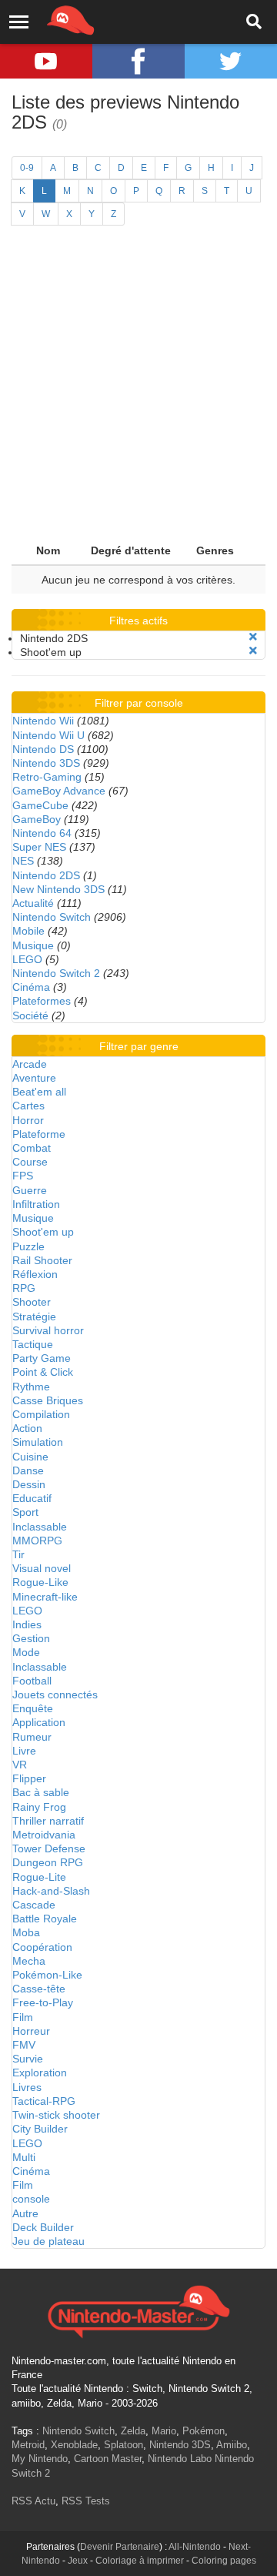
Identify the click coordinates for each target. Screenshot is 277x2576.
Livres (27, 2087)
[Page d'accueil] (138, 2310)
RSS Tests (86, 2501)
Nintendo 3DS (46, 763)
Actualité (33, 903)
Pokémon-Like (47, 1975)
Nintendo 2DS (46, 875)
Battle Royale (45, 1919)
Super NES (39, 847)
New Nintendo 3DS (58, 889)
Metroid (28, 2445)
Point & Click (43, 1372)
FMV (24, 2045)
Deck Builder (43, 2227)
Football (32, 1681)
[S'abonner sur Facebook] (138, 61)
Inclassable (40, 1527)
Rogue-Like (40, 1582)
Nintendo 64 (42, 833)
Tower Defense (49, 1848)
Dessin (29, 1484)
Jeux (78, 2561)
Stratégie (34, 1316)
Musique (33, 945)
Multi (24, 2157)
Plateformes (42, 1001)
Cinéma (31, 987)
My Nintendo (40, 2459)
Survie (28, 2059)
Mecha (29, 1961)
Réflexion (35, 1274)
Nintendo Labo (180, 2459)
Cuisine (30, 1457)
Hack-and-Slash (51, 1891)
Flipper (29, 1778)
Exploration (40, 2073)
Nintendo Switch (52, 917)
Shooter (32, 1302)
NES (23, 861)
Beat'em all (39, 1092)
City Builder (40, 2129)
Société (30, 1015)
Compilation (41, 1414)
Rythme (31, 1387)
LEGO (27, 959)
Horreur (31, 2031)
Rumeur (32, 1737)
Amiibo (232, 2445)
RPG (24, 1288)
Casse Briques (48, 1400)
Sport (25, 1512)
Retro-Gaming (47, 777)
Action (27, 1428)
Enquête (33, 1708)
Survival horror (48, 1330)
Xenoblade (74, 2445)
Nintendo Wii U (48, 735)
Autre (25, 2213)
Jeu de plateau (48, 2241)
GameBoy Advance (59, 791)
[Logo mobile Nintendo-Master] (49, 19)
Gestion (31, 1638)
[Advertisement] (138, 390)
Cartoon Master (108, 2459)
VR (20, 1765)
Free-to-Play (43, 2002)
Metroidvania (44, 1835)
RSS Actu (33, 2501)
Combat (32, 1148)
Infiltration (36, 1204)
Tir (18, 1554)
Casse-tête (39, 1989)
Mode (26, 1652)
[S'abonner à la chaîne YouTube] (46, 61)
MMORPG (37, 1541)
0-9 (27, 168)
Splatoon (123, 2445)
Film (23, 2017)
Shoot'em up (43, 1232)
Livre (24, 1751)
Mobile (28, 931)
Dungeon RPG (48, 1862)
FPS (23, 1176)
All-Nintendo (195, 2547)
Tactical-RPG (44, 2101)
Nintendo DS (43, 749)
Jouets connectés (55, 1694)
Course (30, 1162)
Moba (26, 1932)
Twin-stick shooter (56, 2115)
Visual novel (42, 1568)
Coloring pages (224, 2561)
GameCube (40, 805)
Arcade (30, 1064)
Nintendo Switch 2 (56, 973)
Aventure (34, 1078)
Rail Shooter (42, 1260)
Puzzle (28, 1246)
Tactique (33, 1344)
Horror (28, 1120)
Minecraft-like (45, 1597)
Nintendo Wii (43, 721)
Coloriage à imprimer (140, 2561)
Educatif (32, 1498)
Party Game (42, 1358)
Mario (164, 2431)
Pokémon (204, 2431)
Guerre (30, 1190)
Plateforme (39, 1134)
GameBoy (37, 819)
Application (39, 1722)
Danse (28, 1470)
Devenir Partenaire (120, 2547)
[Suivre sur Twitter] (231, 61)
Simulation (38, 1442)
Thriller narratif (48, 1821)
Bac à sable (41, 1792)
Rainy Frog (39, 1807)
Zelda (133, 2431)
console (31, 2199)
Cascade (34, 1905)
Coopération (42, 1947)
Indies (27, 1624)
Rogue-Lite (39, 1877)
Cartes (28, 1106)
